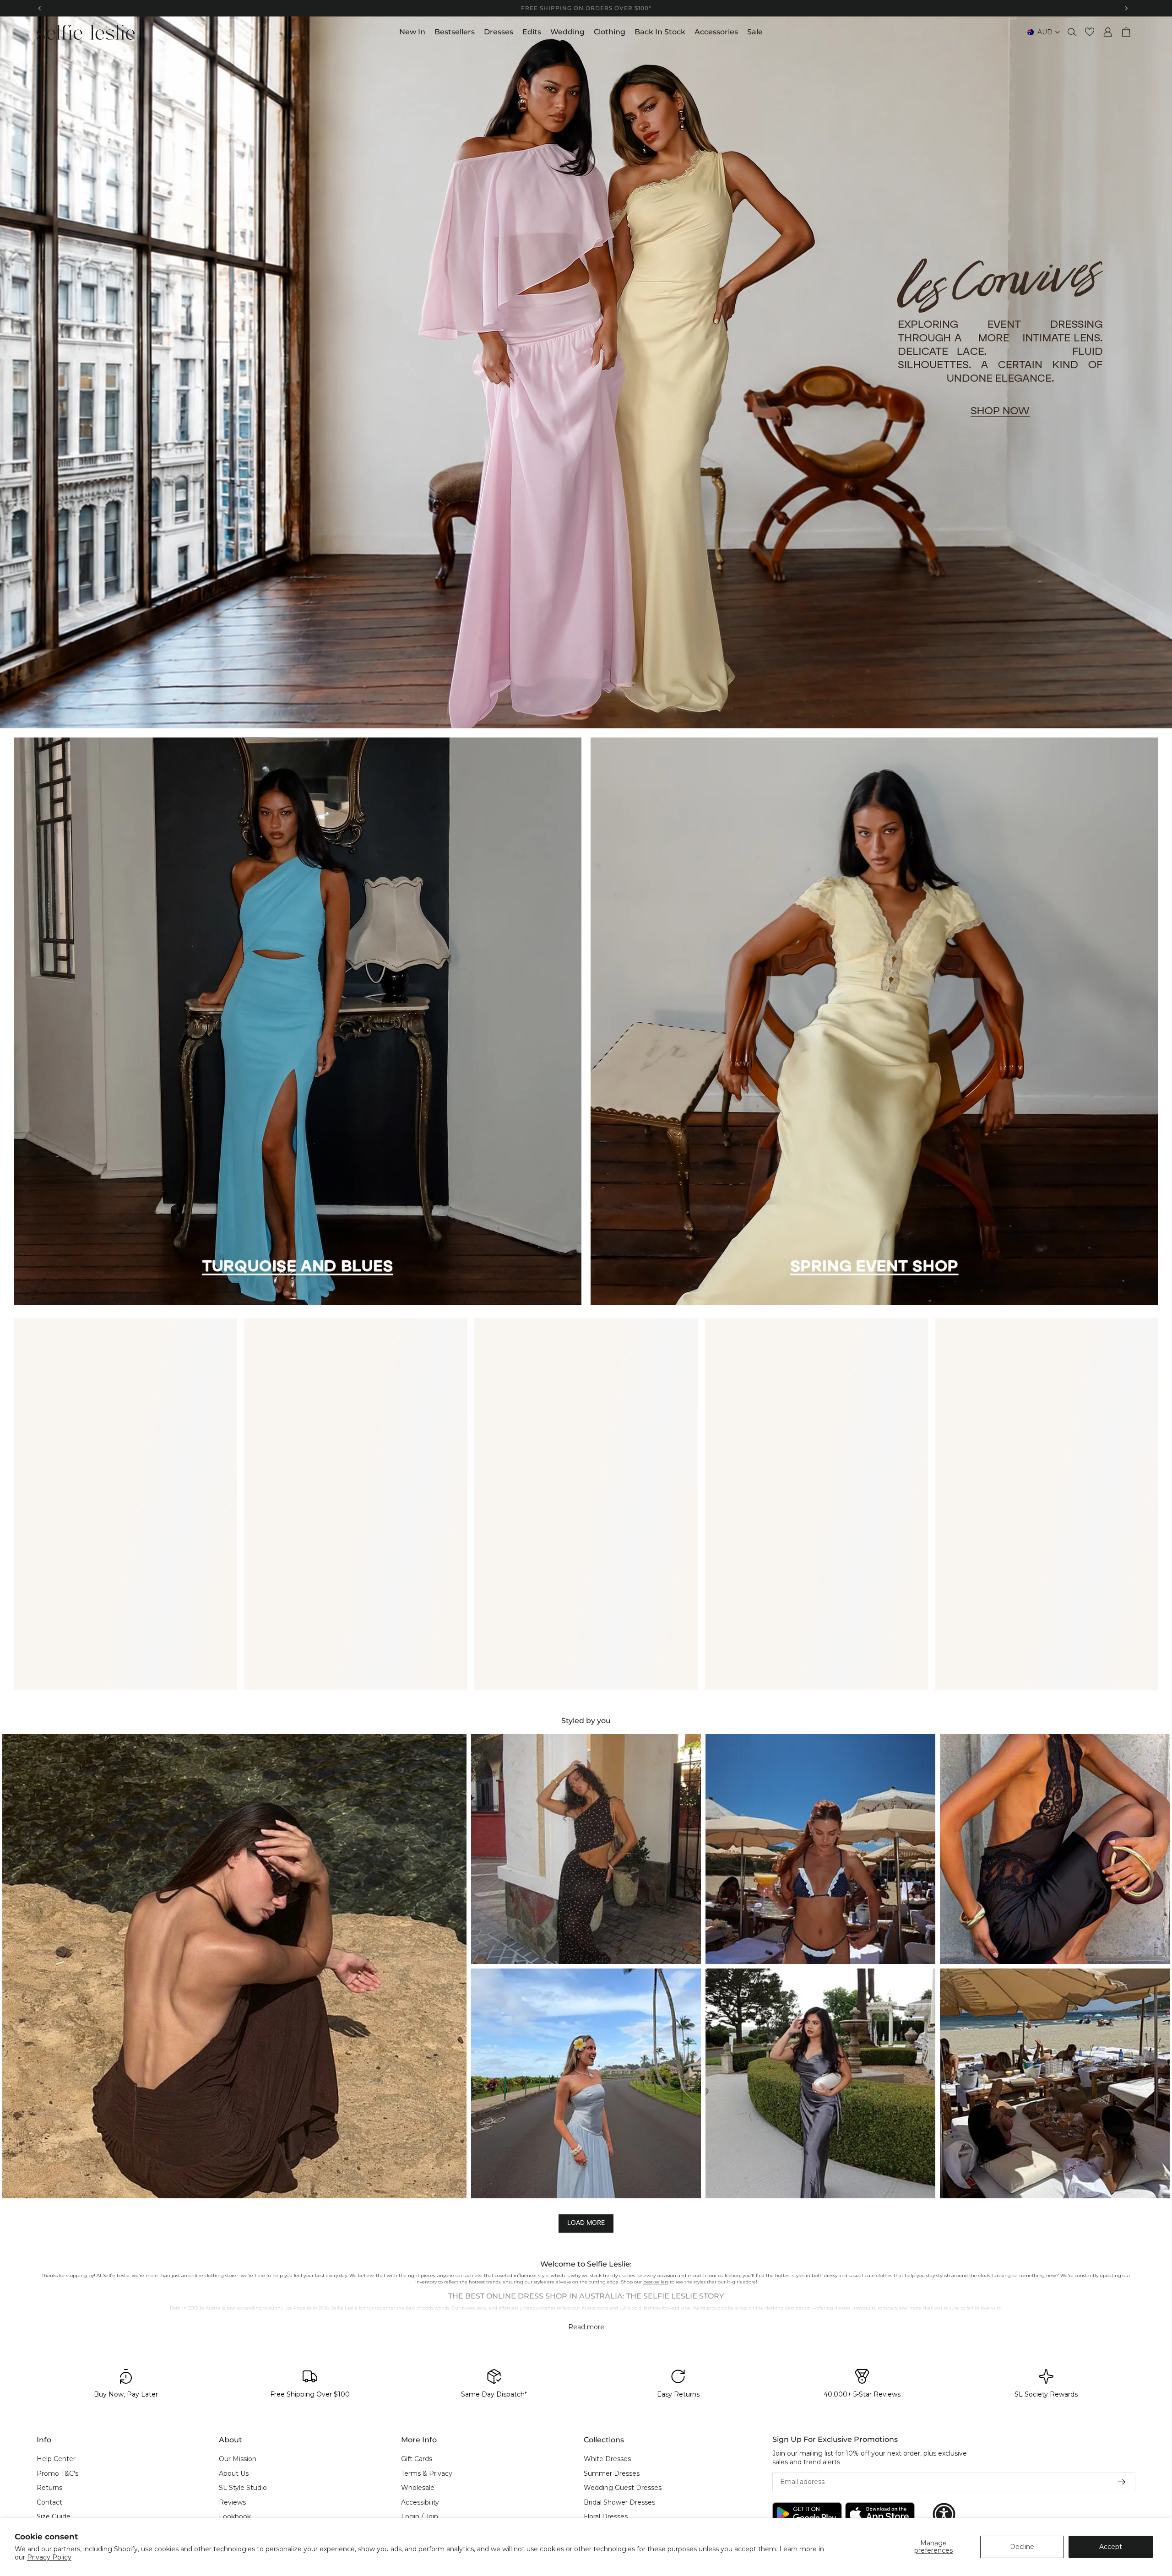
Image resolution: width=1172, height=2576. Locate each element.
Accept (1111, 2547)
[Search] (1072, 32)
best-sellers (656, 2282)
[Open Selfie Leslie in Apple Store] (880, 2514)
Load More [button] (586, 2222)
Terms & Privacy (427, 2473)
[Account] (1108, 32)
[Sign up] (1122, 2482)
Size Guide (54, 2517)
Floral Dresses (606, 2517)
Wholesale (418, 2488)
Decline (1022, 2547)
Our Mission (238, 2459)
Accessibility (420, 2502)
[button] (234, 1966)
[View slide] (586, 372)
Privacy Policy (49, 2557)
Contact (49, 2502)
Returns (49, 2488)
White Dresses (607, 2459)
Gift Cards (417, 2459)
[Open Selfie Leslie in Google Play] (807, 2514)
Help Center (56, 2459)
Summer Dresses (612, 2473)
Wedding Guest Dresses (623, 2488)
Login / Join (420, 2517)
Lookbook (235, 2517)
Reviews (232, 2502)
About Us (234, 2473)
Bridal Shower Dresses (619, 2502)
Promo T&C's (57, 2473)
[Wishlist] (1090, 32)
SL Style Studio (243, 2488)
